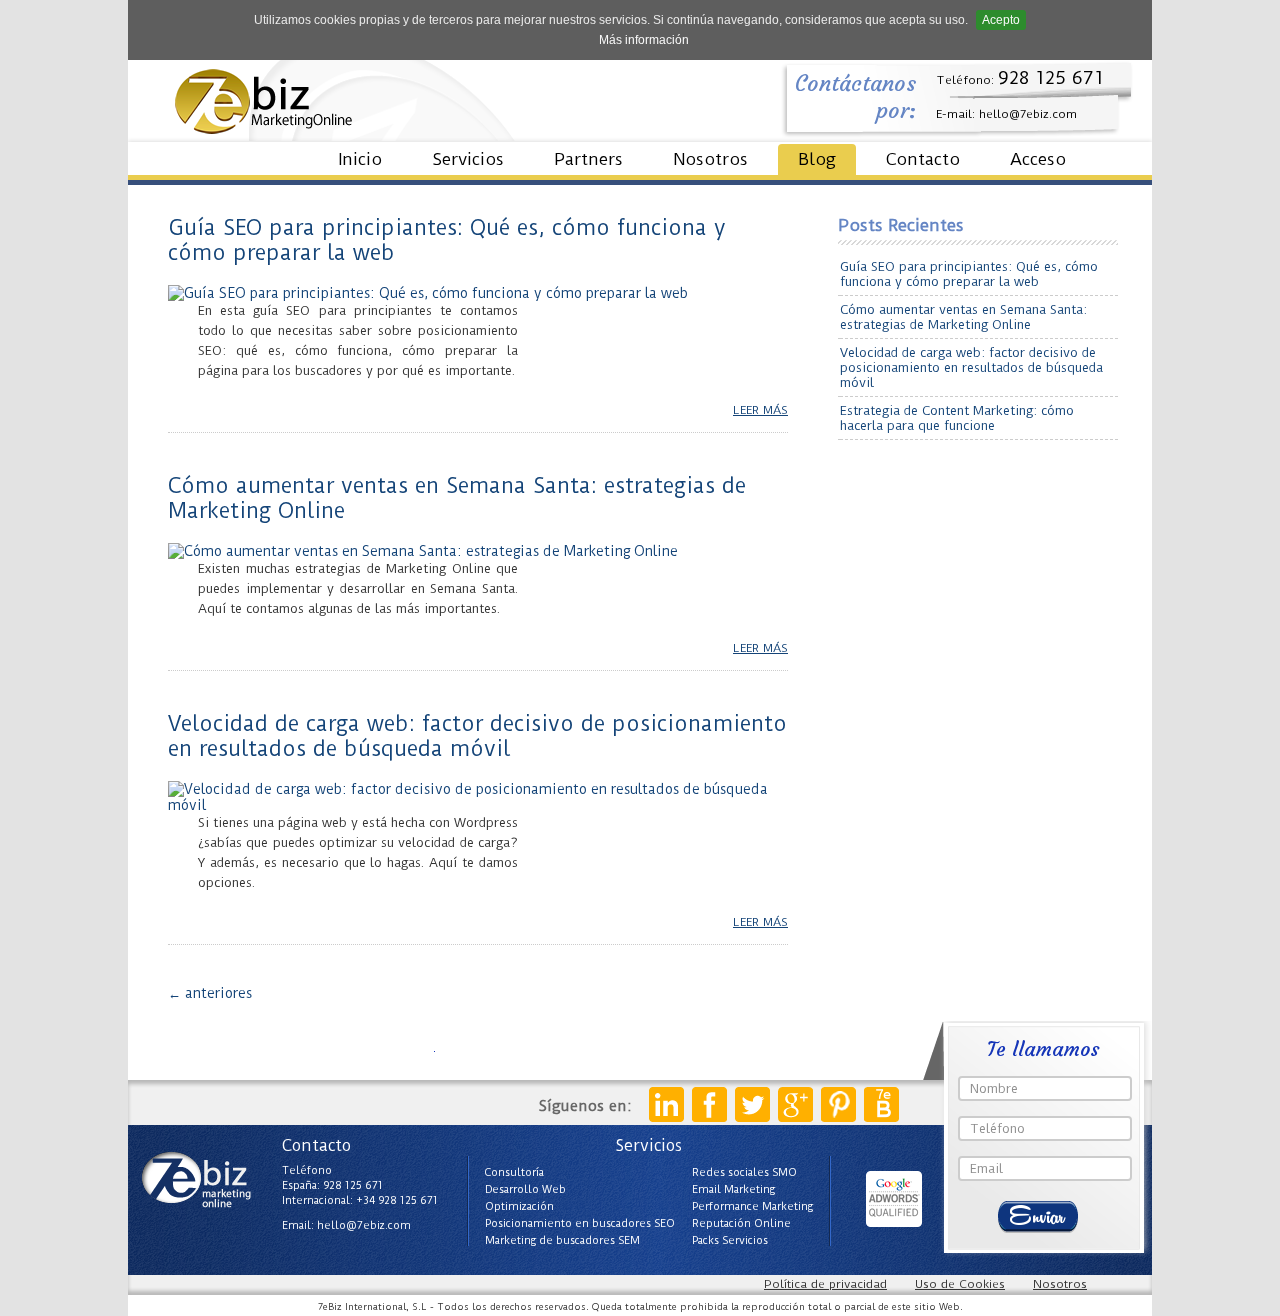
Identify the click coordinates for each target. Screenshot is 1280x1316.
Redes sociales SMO (744, 1172)
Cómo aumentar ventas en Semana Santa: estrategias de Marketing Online (963, 317)
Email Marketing (733, 1189)
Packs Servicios (730, 1240)
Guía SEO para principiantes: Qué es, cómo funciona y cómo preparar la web (969, 274)
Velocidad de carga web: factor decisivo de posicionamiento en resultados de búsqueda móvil (477, 736)
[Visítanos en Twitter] (752, 1104)
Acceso (1038, 159)
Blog (817, 159)
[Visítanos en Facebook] (709, 1104)
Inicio (360, 159)
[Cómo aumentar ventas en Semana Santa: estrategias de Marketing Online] (423, 551)
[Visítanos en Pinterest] (838, 1104)
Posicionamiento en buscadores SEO (580, 1223)
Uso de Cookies (960, 1284)
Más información (644, 40)
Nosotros (710, 159)
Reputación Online (741, 1223)
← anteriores (210, 993)
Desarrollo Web (525, 1189)
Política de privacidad (825, 1284)
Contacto (923, 159)
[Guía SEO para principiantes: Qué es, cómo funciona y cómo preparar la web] (428, 293)
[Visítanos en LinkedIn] (666, 1104)
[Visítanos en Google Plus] (795, 1104)
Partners (588, 159)
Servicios (468, 159)
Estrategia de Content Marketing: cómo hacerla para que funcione (957, 418)
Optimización (519, 1206)
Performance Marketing (752, 1206)
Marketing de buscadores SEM (562, 1240)
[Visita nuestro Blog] (881, 1104)
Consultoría (514, 1172)
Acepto (1001, 20)
